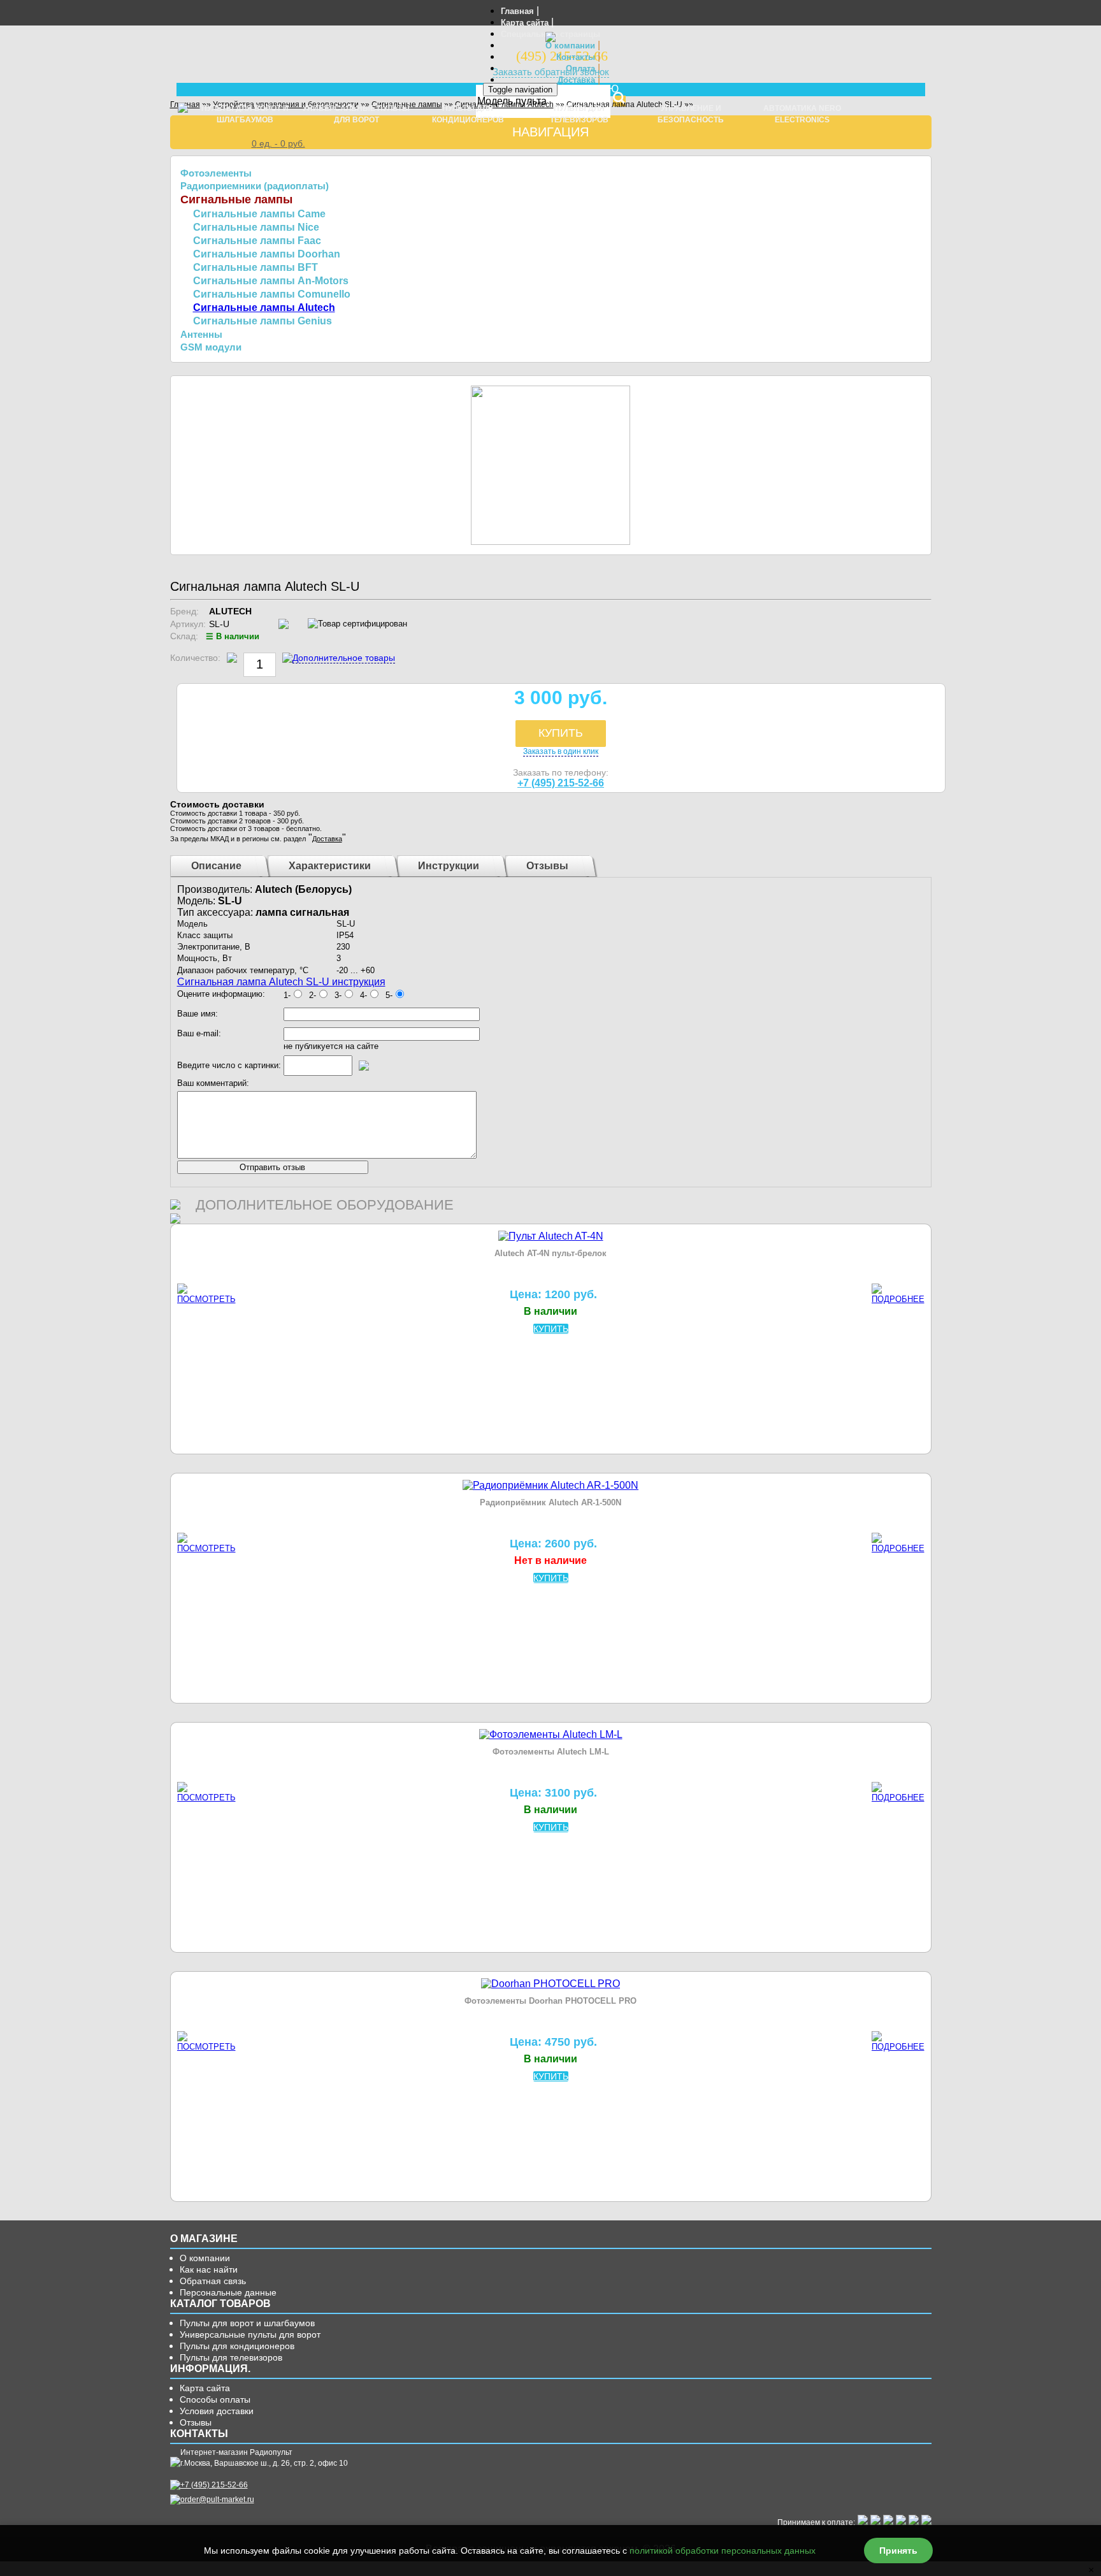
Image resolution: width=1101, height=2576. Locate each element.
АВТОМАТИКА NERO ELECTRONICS (802, 114)
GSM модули (211, 347)
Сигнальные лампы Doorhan (267, 254)
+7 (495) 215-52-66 (561, 783)
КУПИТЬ (561, 733)
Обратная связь (213, 2281)
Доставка (576, 80)
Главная (517, 11)
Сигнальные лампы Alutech (264, 308)
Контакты (576, 57)
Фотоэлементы (216, 173)
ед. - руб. (278, 143)
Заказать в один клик (561, 751)
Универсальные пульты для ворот (250, 2334)
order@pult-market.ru (217, 2500)
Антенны (201, 334)
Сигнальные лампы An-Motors (271, 281)
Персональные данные (228, 2292)
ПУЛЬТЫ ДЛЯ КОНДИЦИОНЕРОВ (468, 114)
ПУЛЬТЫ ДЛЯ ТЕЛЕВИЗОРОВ (579, 114)
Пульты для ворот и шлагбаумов (247, 2323)
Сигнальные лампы (236, 199)
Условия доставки (217, 2411)
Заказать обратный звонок (551, 72)
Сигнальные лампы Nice (256, 227)
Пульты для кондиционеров (237, 2346)
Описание (216, 866)
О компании (570, 46)
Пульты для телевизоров (231, 2357)
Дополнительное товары (344, 658)
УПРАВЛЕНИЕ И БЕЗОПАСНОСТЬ (691, 114)
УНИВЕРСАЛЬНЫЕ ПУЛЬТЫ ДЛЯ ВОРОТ (356, 114)
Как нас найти (209, 2269)
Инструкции (449, 866)
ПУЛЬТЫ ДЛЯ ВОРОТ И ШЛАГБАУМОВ (245, 114)
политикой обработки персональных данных (723, 2551)
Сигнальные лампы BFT (255, 267)
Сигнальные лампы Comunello (272, 294)
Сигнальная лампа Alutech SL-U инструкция (281, 982)
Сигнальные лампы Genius (263, 321)
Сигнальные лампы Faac (257, 241)
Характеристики (330, 866)
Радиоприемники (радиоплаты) (255, 186)
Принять (898, 2551)
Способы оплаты (215, 2399)
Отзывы (547, 866)
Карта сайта (525, 23)
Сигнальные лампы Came (259, 214)
